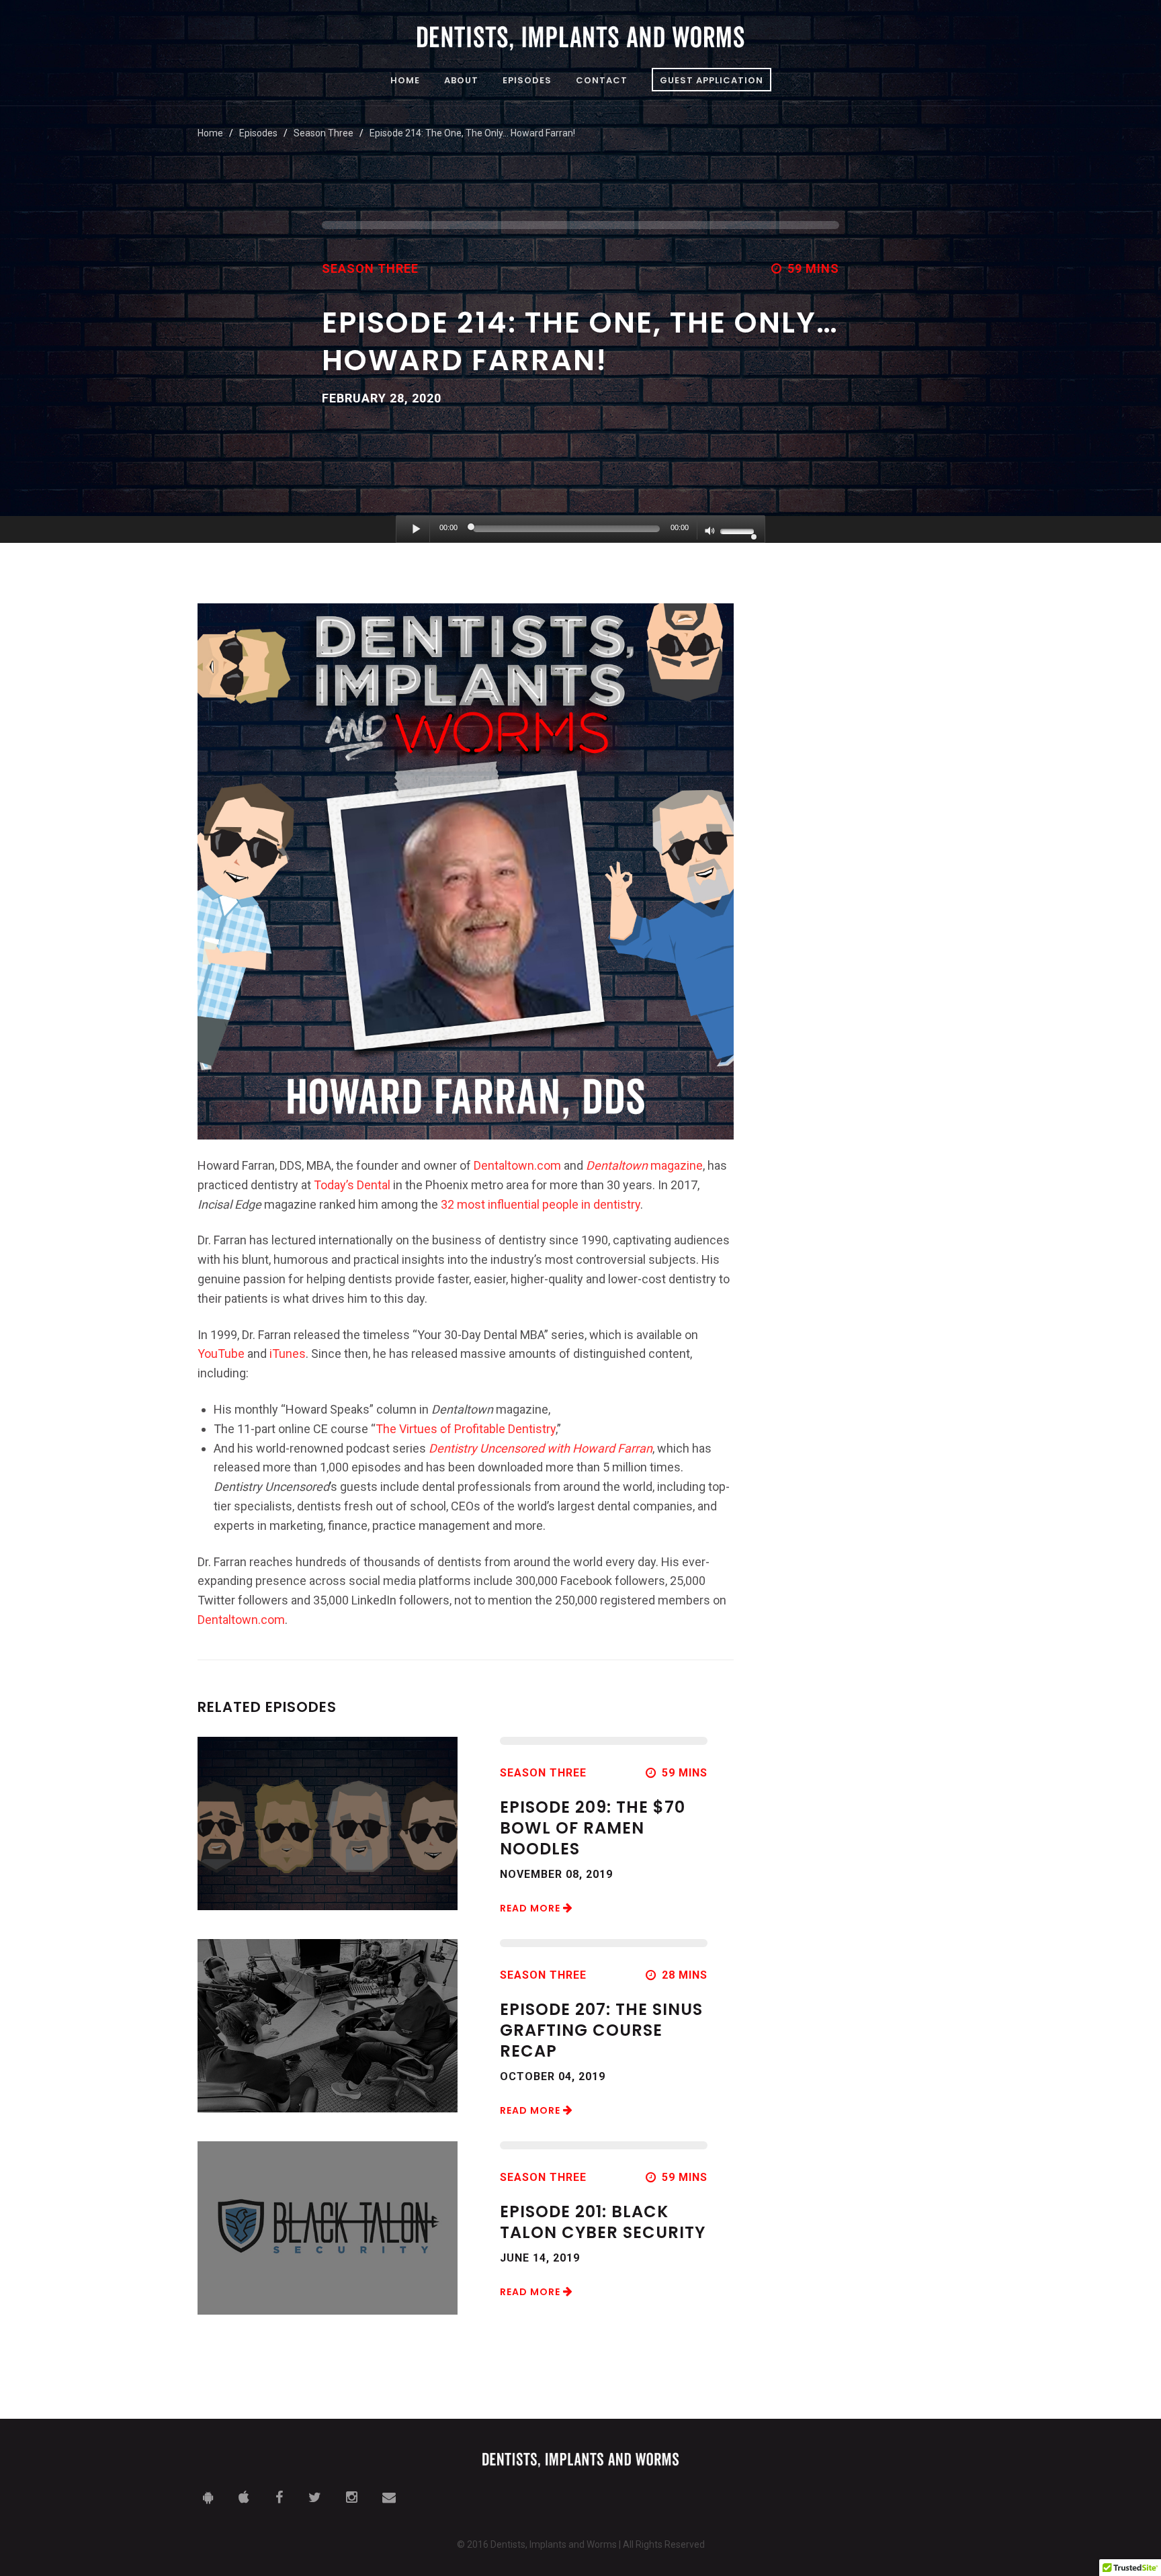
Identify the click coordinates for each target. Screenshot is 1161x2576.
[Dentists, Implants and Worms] (580, 38)
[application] (580, 529)
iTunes (288, 1354)
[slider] (739, 530)
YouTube (221, 1354)
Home (405, 81)
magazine (644, 1165)
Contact (602, 81)
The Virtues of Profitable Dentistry (466, 1429)
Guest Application (712, 80)
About (461, 81)
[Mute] (710, 532)
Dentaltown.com (517, 1165)
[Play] (417, 529)
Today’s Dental (352, 1185)
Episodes (527, 81)
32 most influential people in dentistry (541, 1204)
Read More (531, 1908)
